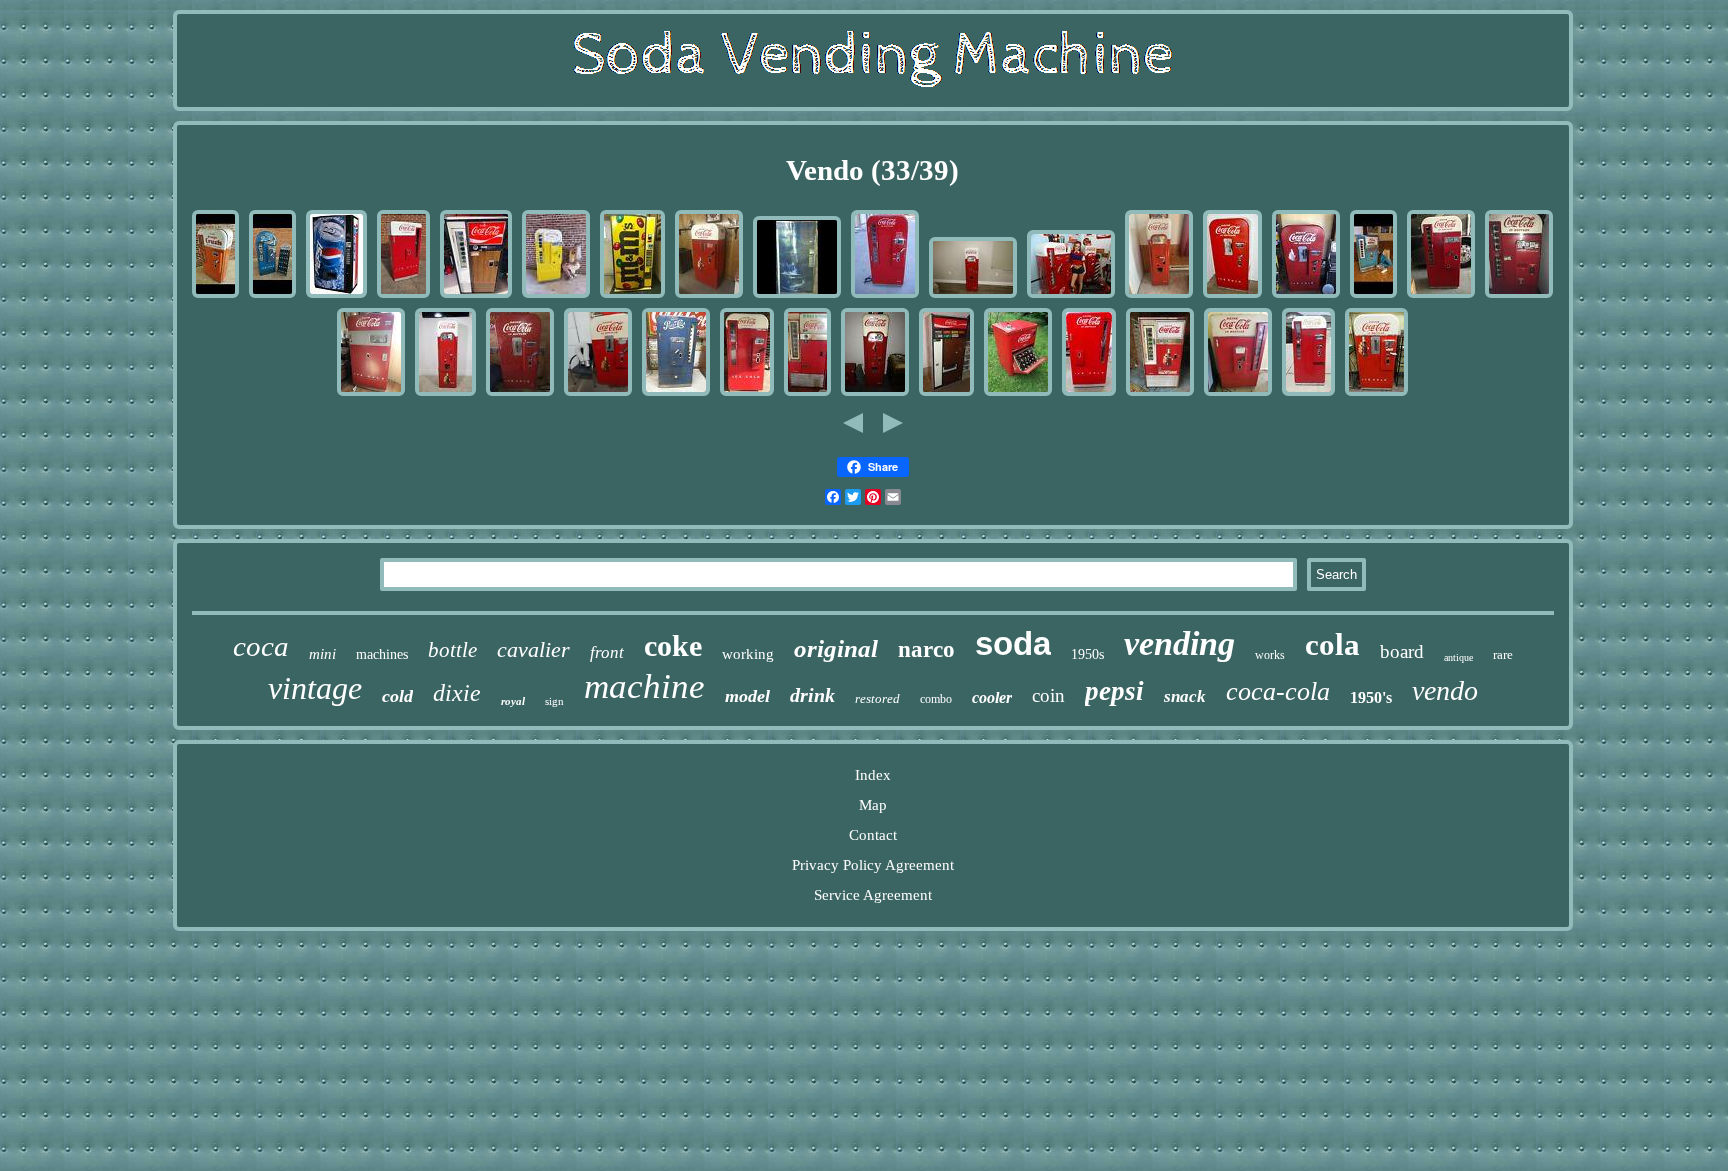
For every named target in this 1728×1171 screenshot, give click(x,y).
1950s (1087, 654)
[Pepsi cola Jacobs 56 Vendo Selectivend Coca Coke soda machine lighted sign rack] (272, 296)
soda (1013, 643)
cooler (992, 697)
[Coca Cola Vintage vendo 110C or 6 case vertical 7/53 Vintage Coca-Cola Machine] (1089, 394)
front (607, 652)
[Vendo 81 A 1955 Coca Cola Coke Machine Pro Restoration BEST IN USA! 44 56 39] (1071, 296)
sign (554, 701)
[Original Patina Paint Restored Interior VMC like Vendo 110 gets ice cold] (676, 394)
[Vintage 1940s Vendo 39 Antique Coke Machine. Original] (520, 394)
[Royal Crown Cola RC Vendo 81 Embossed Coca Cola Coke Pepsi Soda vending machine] (556, 296)
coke (673, 645)
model (747, 696)
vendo (1445, 690)
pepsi (1114, 691)
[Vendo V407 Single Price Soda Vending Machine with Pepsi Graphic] (336, 296)
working (748, 654)
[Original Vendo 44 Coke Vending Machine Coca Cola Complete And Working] (875, 394)
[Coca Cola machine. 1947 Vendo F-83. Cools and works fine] (371, 394)
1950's (1371, 697)
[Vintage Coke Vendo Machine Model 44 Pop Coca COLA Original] (1159, 296)
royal (513, 701)
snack (1185, 696)
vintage (315, 688)
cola (1332, 644)
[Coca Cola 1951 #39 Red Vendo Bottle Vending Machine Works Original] (1232, 296)
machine (644, 686)
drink (812, 695)
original (836, 648)
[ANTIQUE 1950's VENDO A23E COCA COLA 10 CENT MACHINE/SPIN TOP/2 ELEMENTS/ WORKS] (1018, 394)
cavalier (533, 649)
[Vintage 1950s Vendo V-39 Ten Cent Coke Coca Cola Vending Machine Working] (1376, 394)
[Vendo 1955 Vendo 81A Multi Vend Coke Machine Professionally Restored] (885, 296)
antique (1458, 657)
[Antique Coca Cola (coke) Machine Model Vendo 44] (445, 394)
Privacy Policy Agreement (873, 865)
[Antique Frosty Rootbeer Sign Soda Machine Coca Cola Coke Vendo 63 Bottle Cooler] (1373, 296)
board (1402, 651)
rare (1503, 654)
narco (926, 649)
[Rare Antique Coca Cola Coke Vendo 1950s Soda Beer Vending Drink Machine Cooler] (403, 296)
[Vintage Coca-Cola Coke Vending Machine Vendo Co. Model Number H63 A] (1160, 394)
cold (397, 696)
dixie (457, 693)
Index (873, 775)
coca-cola (1278, 691)
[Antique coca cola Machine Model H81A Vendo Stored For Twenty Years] (747, 394)
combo (936, 699)
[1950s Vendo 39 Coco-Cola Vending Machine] (598, 394)
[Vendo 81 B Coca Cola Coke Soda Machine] (1308, 394)
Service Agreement (873, 895)
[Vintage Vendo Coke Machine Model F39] (709, 296)
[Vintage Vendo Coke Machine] (807, 394)
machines (382, 654)
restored (877, 698)
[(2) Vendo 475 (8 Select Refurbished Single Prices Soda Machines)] (797, 296)
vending (1179, 643)
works (1270, 655)
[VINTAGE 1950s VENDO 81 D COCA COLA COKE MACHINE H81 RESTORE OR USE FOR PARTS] (1519, 296)
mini (322, 654)
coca (261, 646)
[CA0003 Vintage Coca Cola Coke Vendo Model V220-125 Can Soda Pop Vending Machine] (946, 394)
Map (873, 805)
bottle (452, 650)
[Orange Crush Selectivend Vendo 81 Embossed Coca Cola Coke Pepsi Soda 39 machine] (215, 296)
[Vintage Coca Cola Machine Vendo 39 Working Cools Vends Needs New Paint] (1306, 296)
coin (1048, 695)
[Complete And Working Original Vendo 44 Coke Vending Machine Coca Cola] (973, 296)
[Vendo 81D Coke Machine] (1441, 296)
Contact (873, 835)
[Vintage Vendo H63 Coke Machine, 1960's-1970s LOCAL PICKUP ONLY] (476, 296)
